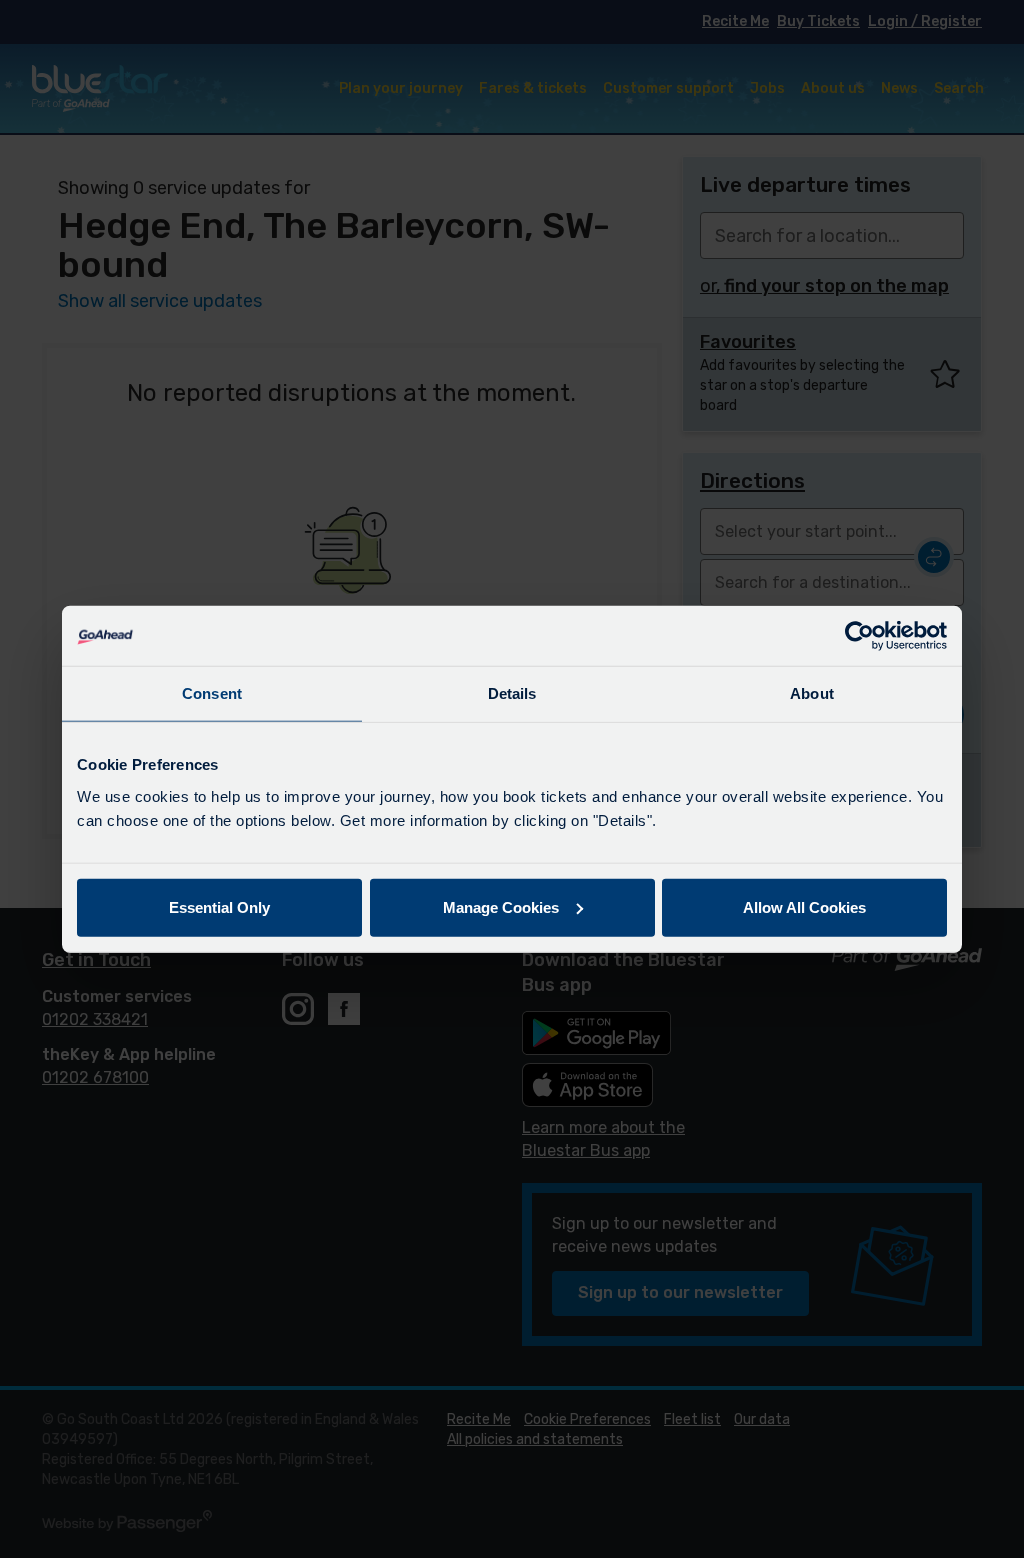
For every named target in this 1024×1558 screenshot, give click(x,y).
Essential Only (219, 906)
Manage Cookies (501, 906)
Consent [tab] (212, 693)
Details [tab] (512, 693)
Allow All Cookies (804, 906)
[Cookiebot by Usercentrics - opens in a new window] (859, 636)
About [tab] (812, 693)
